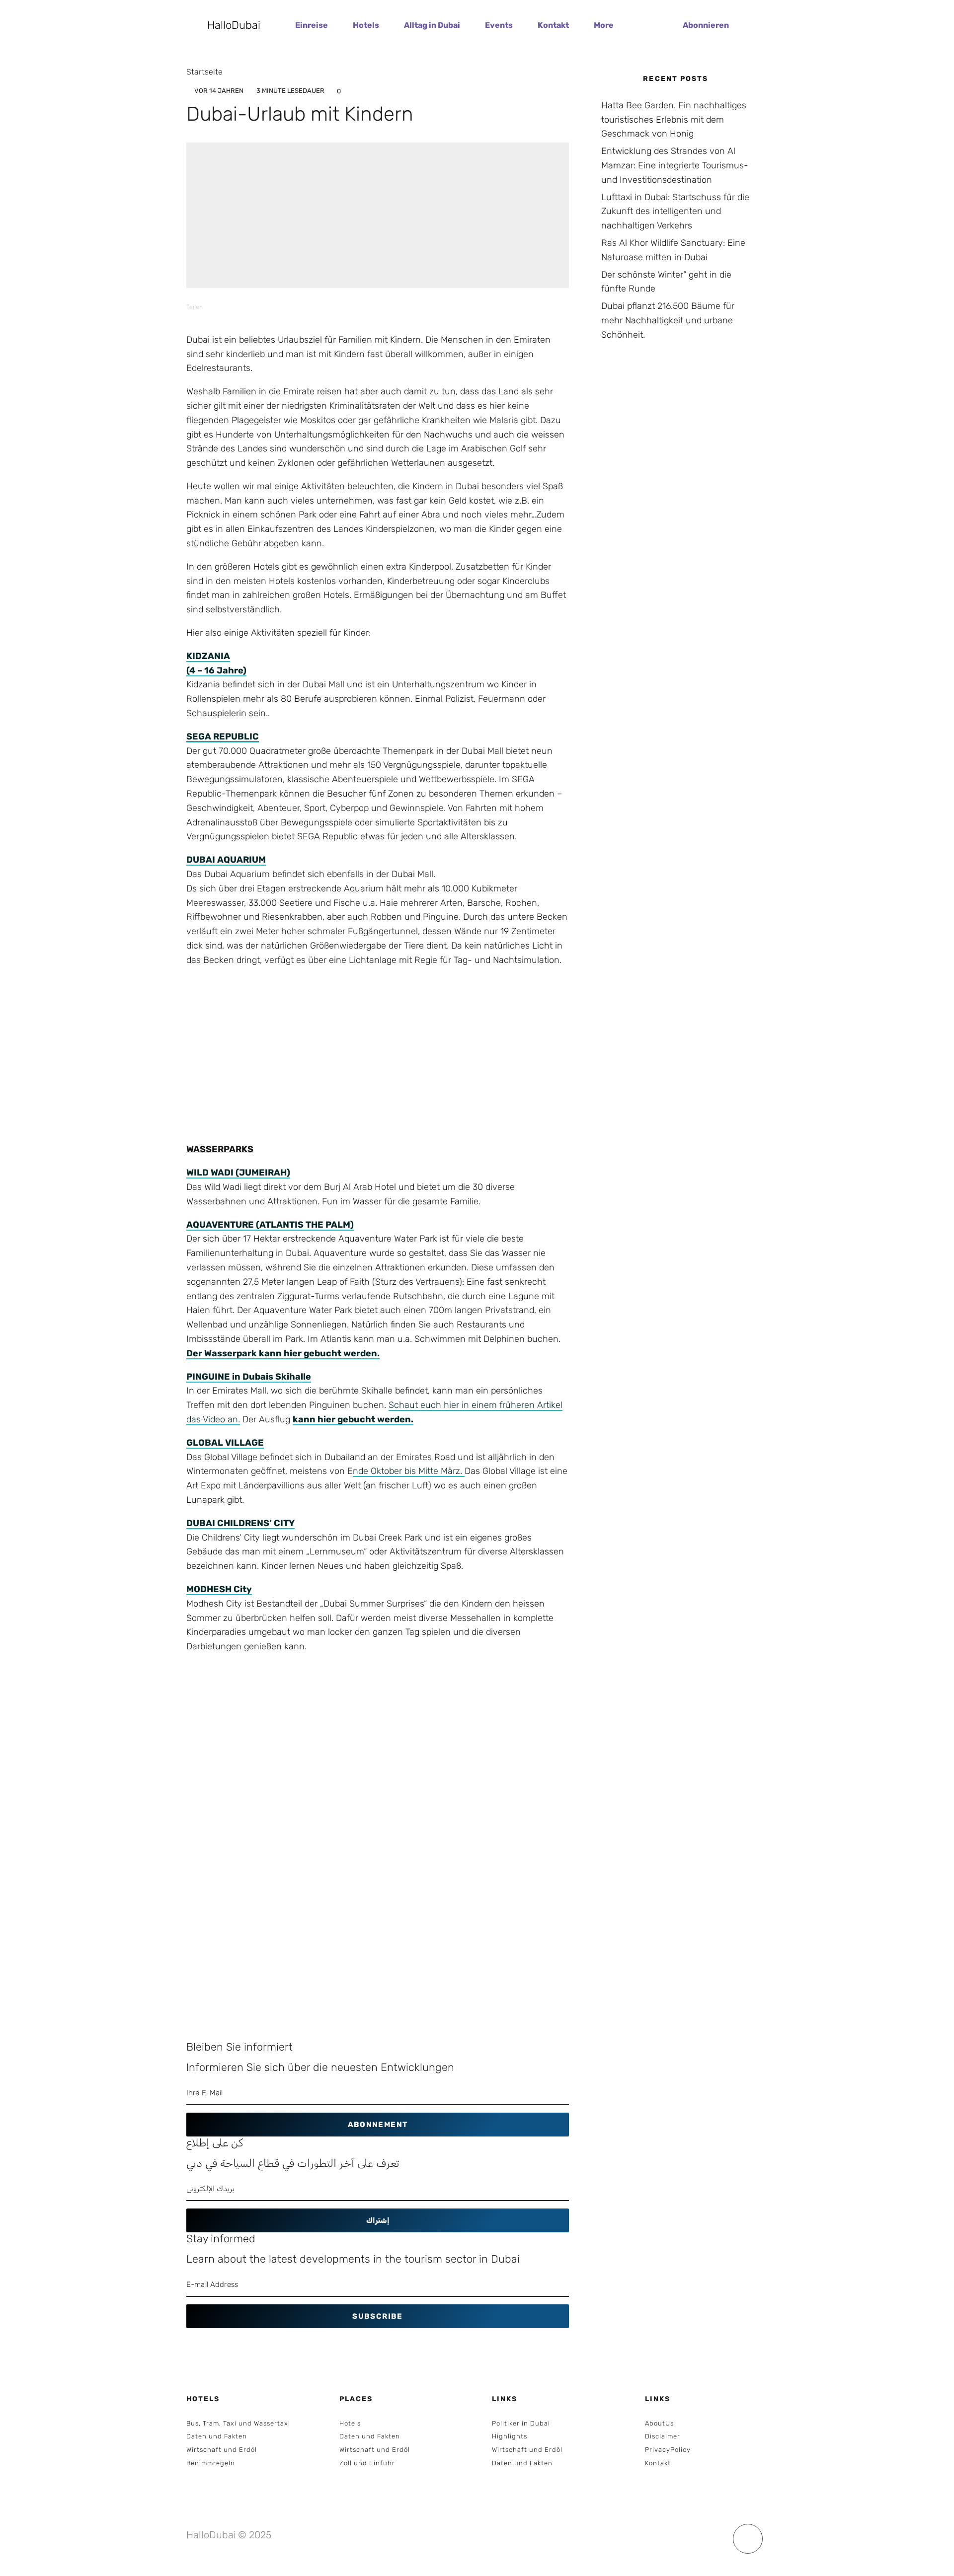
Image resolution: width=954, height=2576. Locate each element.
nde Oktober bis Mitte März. (409, 1471)
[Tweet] (256, 307)
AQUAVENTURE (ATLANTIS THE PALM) (270, 1225)
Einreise (312, 25)
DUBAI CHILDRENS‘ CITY (240, 1523)
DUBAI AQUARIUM (226, 860)
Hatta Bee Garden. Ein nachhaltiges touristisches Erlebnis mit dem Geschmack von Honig (674, 120)
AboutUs (659, 2423)
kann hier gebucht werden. (353, 1419)
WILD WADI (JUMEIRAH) (238, 1173)
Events (499, 25)
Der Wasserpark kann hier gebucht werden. (283, 1353)
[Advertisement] (378, 1069)
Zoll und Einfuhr (367, 2463)
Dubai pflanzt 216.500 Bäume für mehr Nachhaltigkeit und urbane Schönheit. (668, 320)
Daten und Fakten (217, 2436)
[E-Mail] (308, 307)
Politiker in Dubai (521, 2423)
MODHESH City (219, 1589)
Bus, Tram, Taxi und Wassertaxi (238, 2423)
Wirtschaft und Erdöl (222, 2450)
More (604, 25)
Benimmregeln (211, 2463)
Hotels (366, 25)
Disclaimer (663, 2436)
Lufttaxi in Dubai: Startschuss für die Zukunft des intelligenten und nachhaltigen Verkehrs (675, 212)
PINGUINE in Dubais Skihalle (249, 1377)
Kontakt (553, 25)
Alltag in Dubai (432, 25)
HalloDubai (234, 25)
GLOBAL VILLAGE (225, 1443)
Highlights (510, 2436)
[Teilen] (231, 307)
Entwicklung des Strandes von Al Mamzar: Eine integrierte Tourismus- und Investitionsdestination (675, 165)
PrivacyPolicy (668, 2450)
